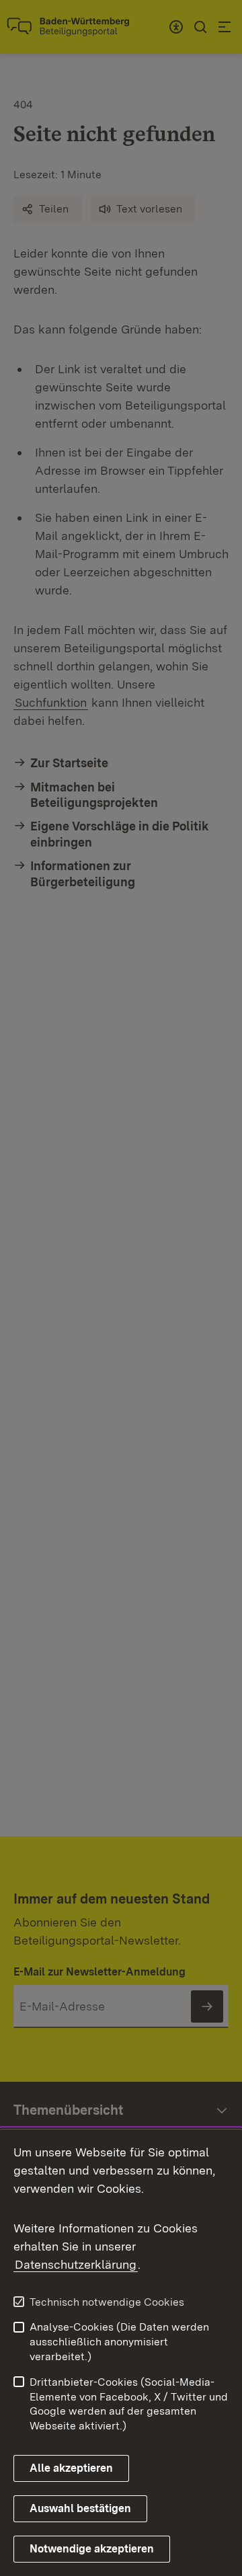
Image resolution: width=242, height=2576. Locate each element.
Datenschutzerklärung (76, 2264)
